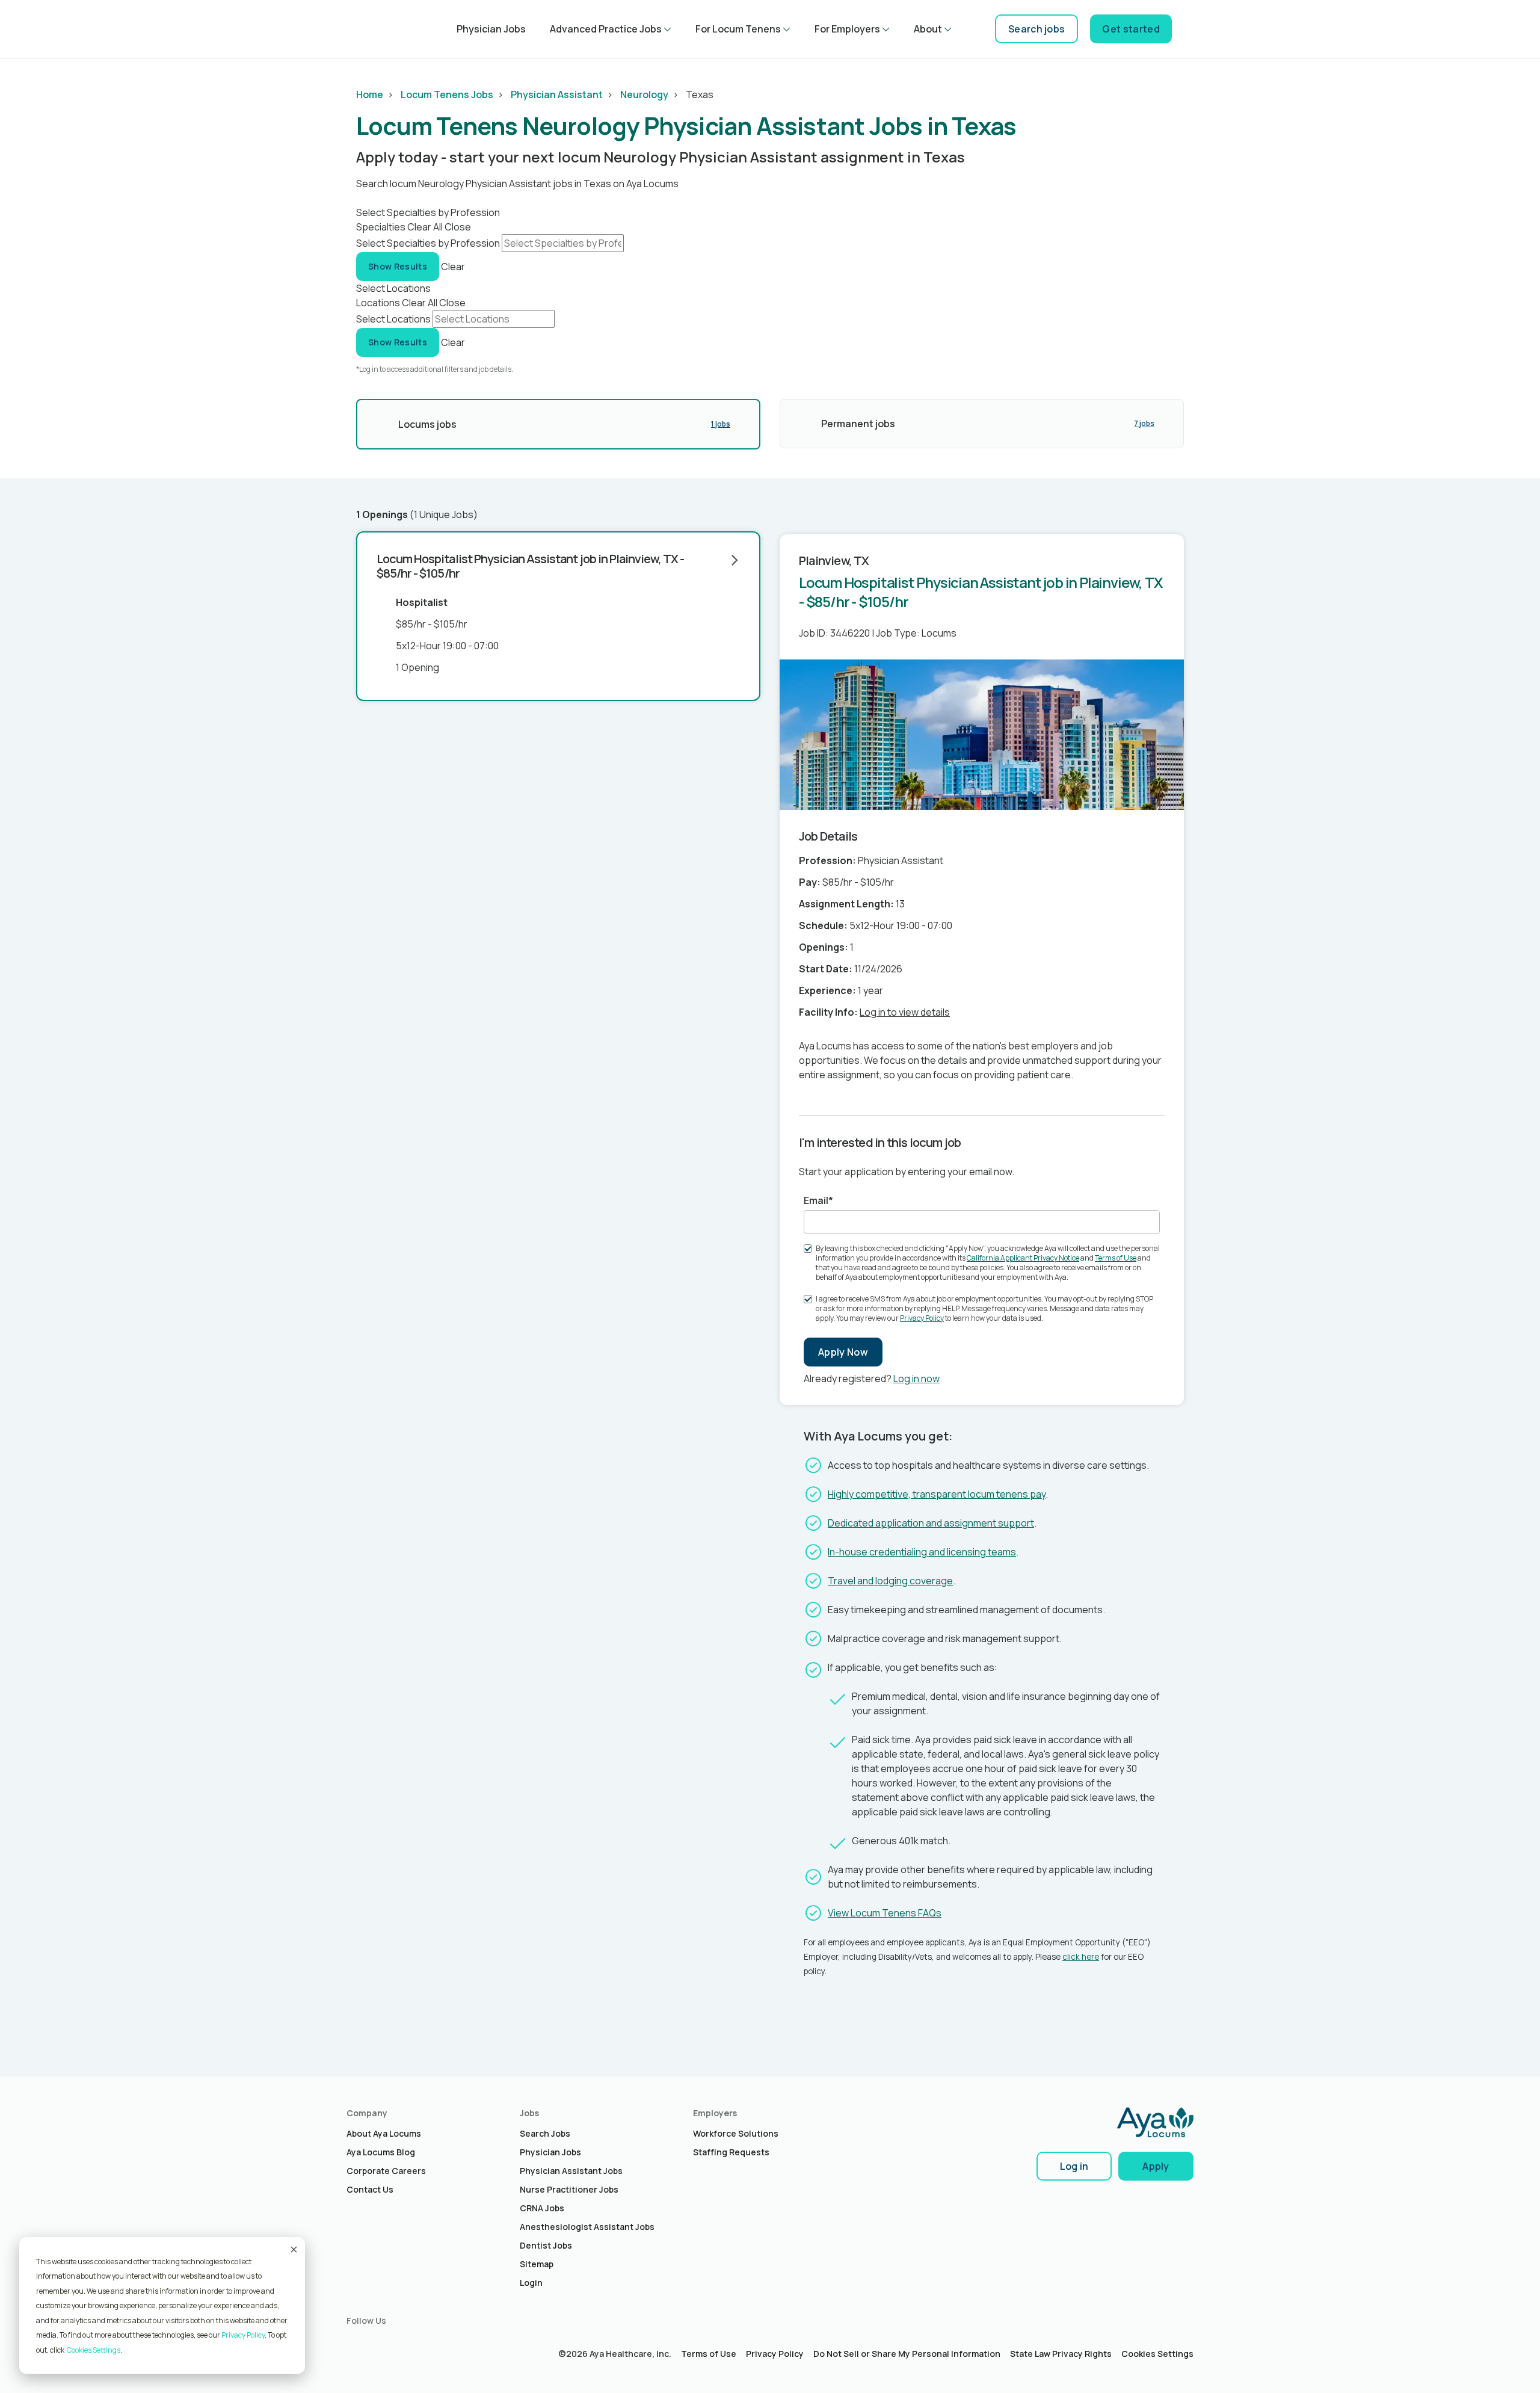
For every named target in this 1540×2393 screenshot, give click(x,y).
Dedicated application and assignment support (931, 1523)
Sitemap (537, 2264)
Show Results (398, 266)
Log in (1074, 2166)
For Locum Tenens (738, 29)
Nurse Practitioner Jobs (569, 2189)
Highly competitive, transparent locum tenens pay (937, 1494)
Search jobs (1037, 29)
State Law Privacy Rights (1061, 2354)
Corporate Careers (386, 2171)
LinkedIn (356, 2344)
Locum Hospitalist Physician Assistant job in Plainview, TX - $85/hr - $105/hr (530, 566)
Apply (1156, 2166)
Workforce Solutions (736, 2133)
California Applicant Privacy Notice (1023, 1258)
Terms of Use (1116, 1258)
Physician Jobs (491, 29)
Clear (453, 266)
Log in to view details (905, 1012)
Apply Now (843, 1352)
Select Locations (393, 319)
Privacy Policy (243, 2335)
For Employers (847, 29)
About (928, 29)
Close (458, 227)
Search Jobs (545, 2133)
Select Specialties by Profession (428, 243)
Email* (818, 1200)
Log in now (916, 1379)
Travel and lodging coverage (890, 1581)
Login (531, 2283)
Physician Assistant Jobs (571, 2171)
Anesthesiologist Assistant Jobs (587, 2227)
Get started (1131, 29)
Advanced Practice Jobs (606, 29)
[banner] (366, 29)
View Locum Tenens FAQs (885, 1913)
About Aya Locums (384, 2133)
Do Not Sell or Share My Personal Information (907, 2354)
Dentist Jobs (546, 2245)
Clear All (425, 227)
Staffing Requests (731, 2152)
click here (1081, 1957)
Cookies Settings (1157, 2354)
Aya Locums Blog (381, 2152)
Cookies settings (94, 2350)
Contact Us (370, 2189)
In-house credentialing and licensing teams (922, 1552)
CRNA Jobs (542, 2208)
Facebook (381, 2344)
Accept (293, 2249)
